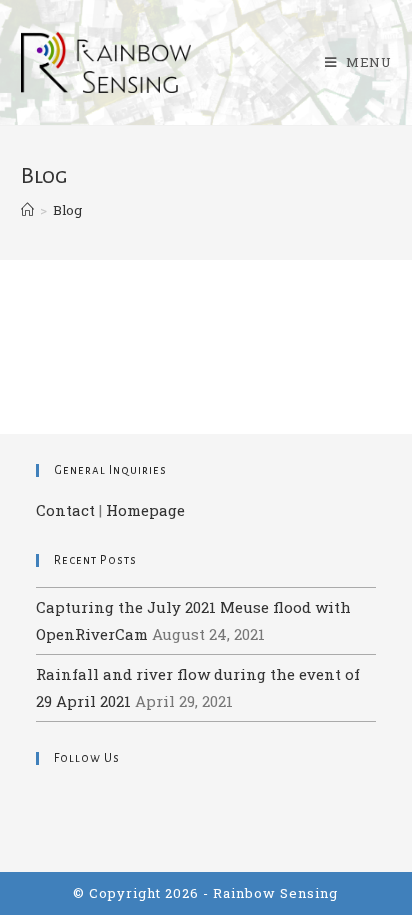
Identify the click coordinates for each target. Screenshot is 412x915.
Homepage (145, 510)
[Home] (27, 210)
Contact (65, 510)
